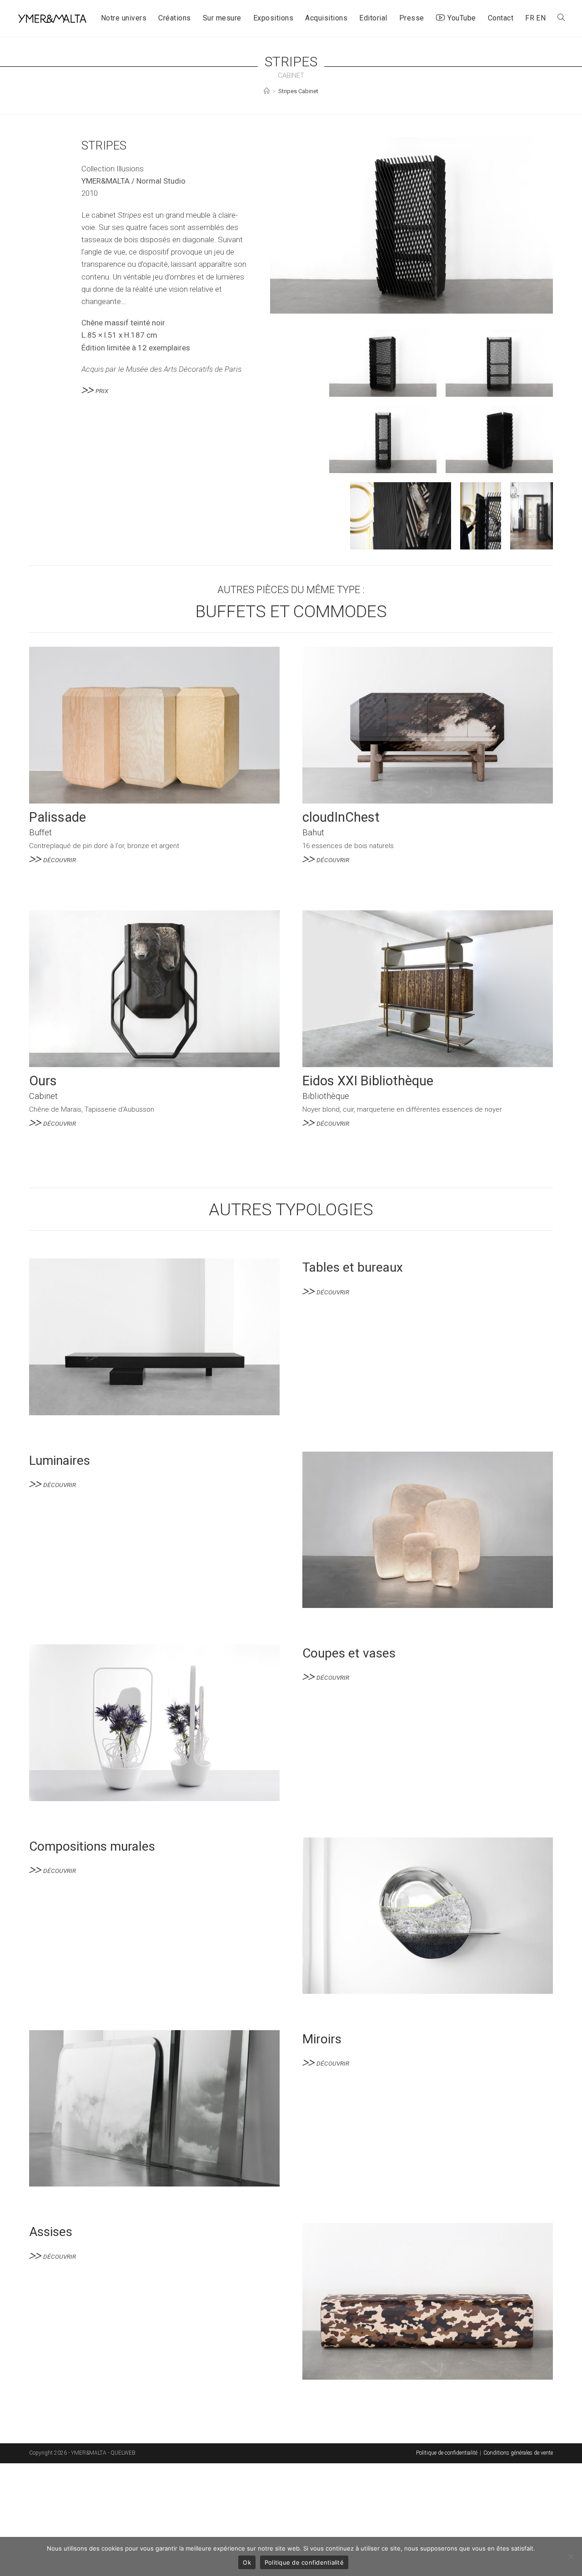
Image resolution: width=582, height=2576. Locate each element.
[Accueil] (267, 91)
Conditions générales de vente (518, 2453)
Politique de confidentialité (447, 2453)
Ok (247, 2562)
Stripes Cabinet (298, 91)
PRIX (102, 391)
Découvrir (60, 860)
